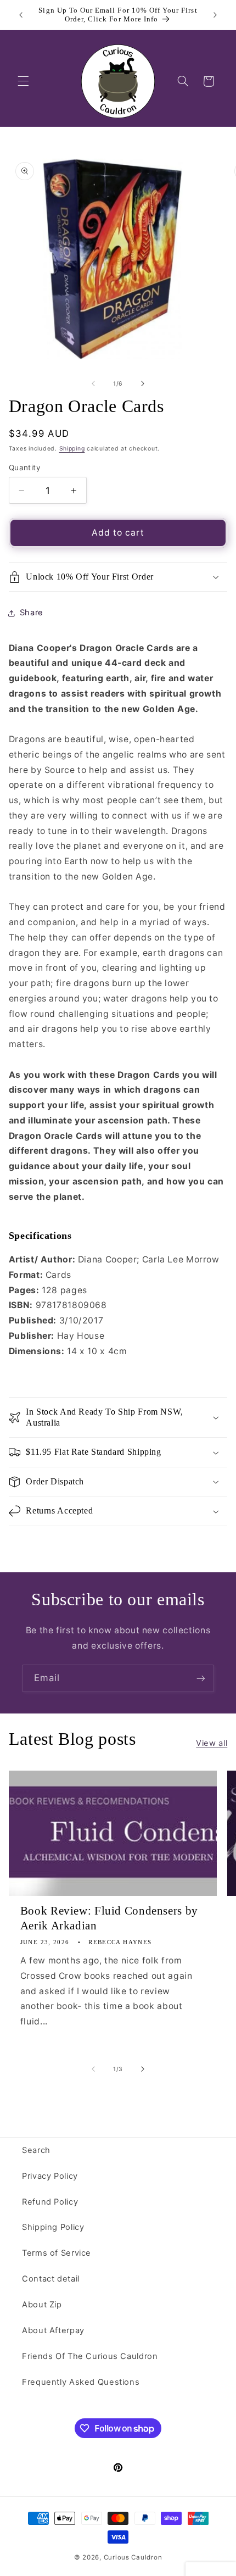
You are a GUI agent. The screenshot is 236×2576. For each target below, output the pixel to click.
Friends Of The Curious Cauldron (90, 2356)
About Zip (42, 2305)
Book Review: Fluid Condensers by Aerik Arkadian (109, 1918)
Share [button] (32, 613)
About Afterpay (53, 2330)
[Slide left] (93, 383)
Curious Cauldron (133, 2557)
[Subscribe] (201, 1678)
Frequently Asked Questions (81, 2382)
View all (212, 1743)
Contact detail (51, 2279)
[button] (23, 81)
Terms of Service (57, 2253)
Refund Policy (50, 2202)
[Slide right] (143, 383)
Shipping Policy (53, 2227)
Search (36, 2150)
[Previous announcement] (21, 15)
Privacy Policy (50, 2176)
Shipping (72, 449)
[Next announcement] (215, 15)
